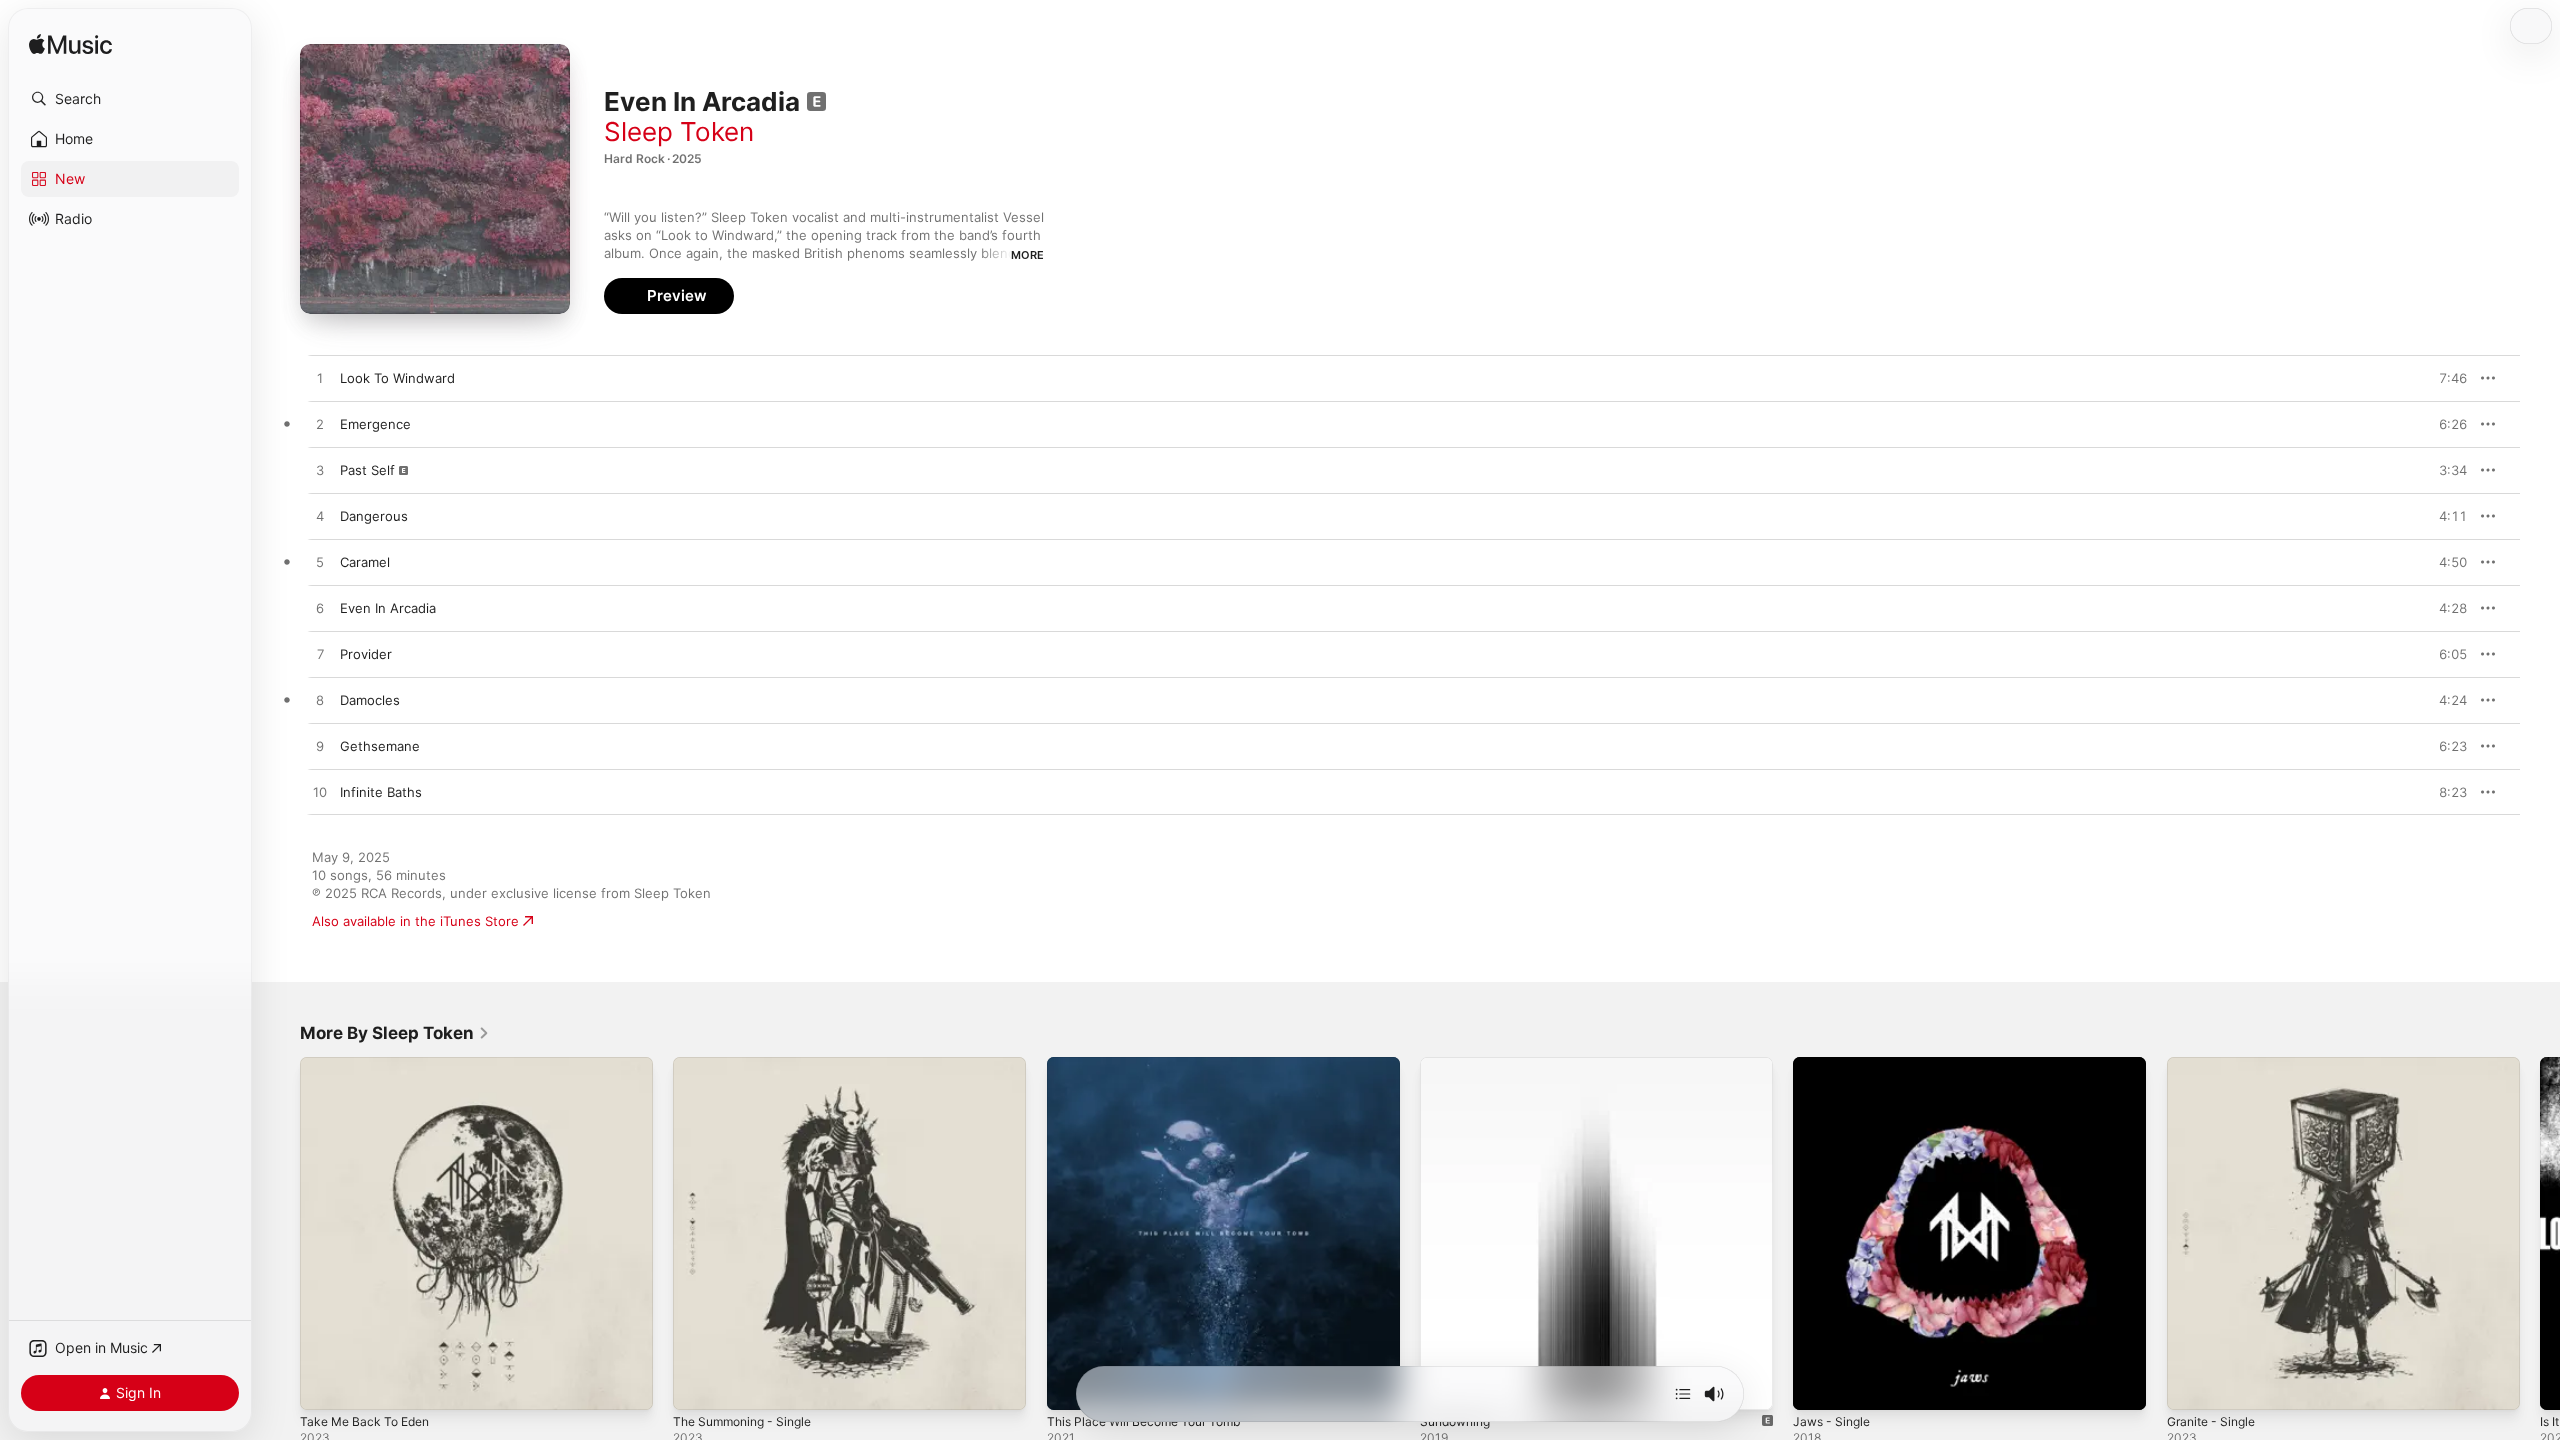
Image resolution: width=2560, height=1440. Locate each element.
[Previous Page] (280, 1234)
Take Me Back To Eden (370, 1065)
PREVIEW (2445, 378)
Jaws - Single (1835, 1065)
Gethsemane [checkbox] (380, 746)
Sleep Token (679, 131)
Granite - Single (2216, 1065)
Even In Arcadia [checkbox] (388, 608)
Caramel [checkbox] (365, 562)
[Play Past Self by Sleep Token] (320, 471)
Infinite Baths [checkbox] (381, 792)
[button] (130, 99)
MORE (1027, 255)
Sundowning (1459, 1065)
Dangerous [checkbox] (374, 516)
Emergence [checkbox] (375, 424)
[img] (70, 45)
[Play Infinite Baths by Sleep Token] (320, 793)
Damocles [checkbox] (370, 700)
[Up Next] (1683, 1394)
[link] (395, 1033)
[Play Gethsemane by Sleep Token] (320, 747)
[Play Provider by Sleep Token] (320, 655)
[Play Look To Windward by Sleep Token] (320, 379)
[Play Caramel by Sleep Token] (320, 563)
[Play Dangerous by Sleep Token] (320, 517)
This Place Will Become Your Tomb (1153, 1065)
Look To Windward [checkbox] (397, 378)
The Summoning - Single (749, 1065)
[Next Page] (2540, 1234)
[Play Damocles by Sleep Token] (320, 701)
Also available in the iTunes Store (415, 921)
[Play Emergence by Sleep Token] (320, 425)
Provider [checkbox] (366, 654)
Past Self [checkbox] (367, 470)
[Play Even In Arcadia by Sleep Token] (320, 609)
